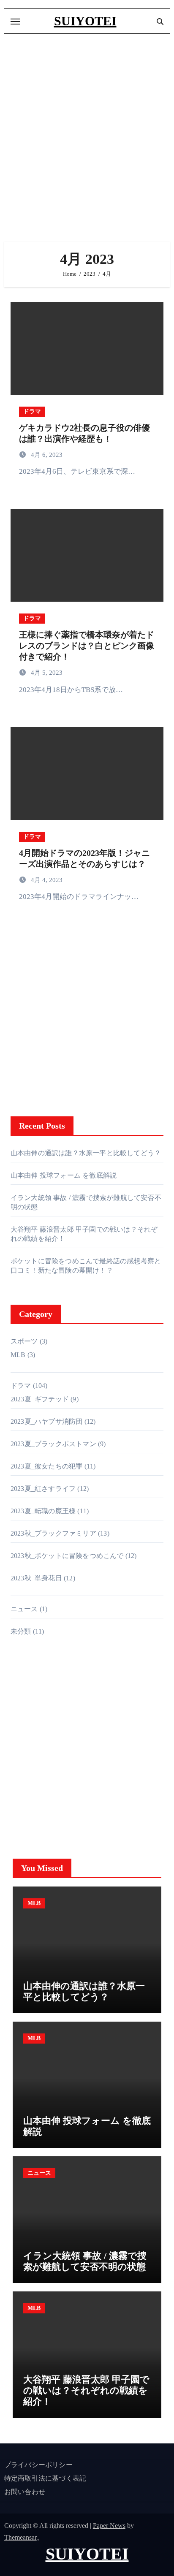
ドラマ (32, 411)
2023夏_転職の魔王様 (43, 1511)
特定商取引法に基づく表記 (45, 2478)
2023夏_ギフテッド (40, 1399)
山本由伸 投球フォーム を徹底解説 (64, 1175)
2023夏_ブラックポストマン (53, 1444)
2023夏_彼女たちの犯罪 (47, 1466)
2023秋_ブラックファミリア (53, 1533)
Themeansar (20, 2537)
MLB (18, 1355)
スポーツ (24, 1341)
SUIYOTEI (85, 21)
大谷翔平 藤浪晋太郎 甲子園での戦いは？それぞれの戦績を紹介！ (86, 2391)
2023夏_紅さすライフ (43, 1489)
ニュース (24, 1609)
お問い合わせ (25, 2492)
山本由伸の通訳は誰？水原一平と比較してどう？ (86, 1153)
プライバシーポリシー (38, 2465)
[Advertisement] (87, 138)
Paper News (109, 2526)
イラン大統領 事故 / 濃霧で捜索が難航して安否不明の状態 (85, 2261)
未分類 (21, 1631)
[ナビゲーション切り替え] (15, 22)
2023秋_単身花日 (36, 1578)
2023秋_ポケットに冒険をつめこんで (67, 1556)
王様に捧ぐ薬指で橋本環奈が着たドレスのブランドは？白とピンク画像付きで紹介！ (87, 646)
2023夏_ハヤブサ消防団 (47, 1421)
